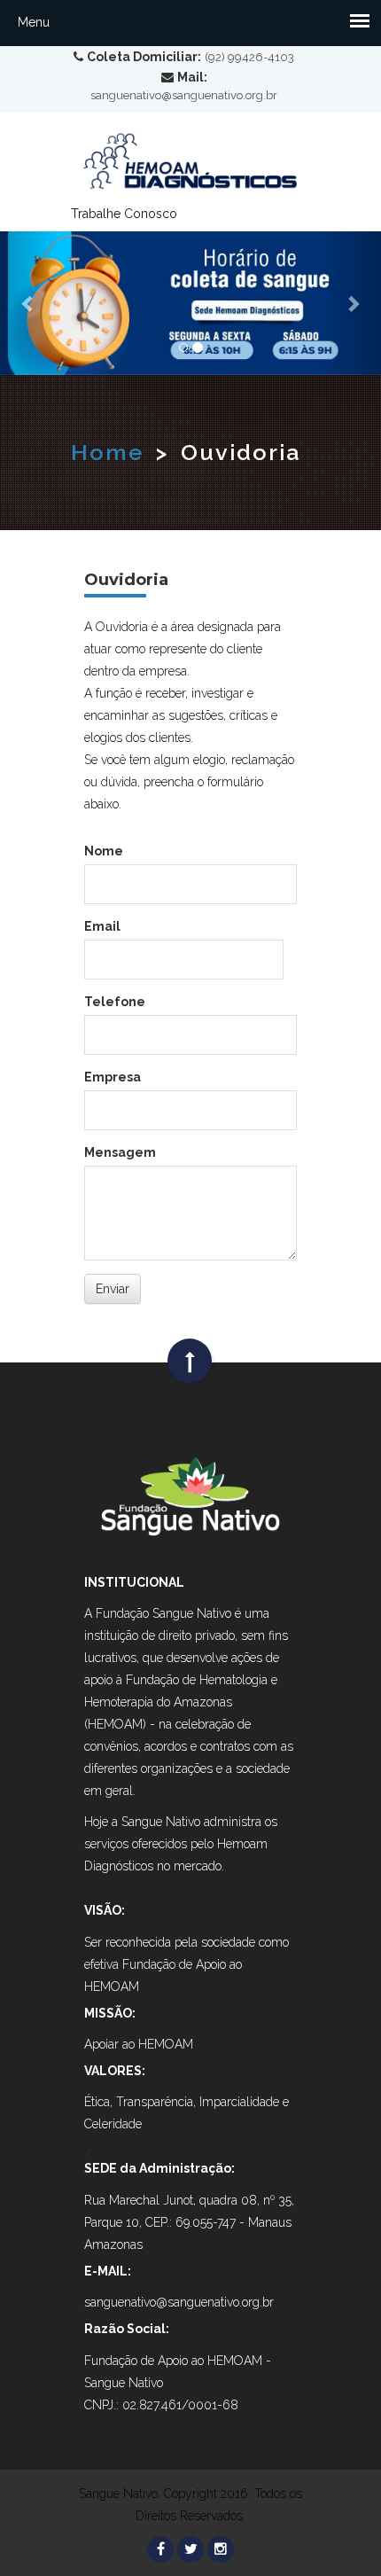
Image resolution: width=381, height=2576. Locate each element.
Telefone (115, 1002)
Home (107, 452)
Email (102, 926)
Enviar (113, 1289)
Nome (104, 851)
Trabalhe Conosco (124, 214)
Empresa (113, 1077)
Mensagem (120, 1152)
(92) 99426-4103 (249, 57)
